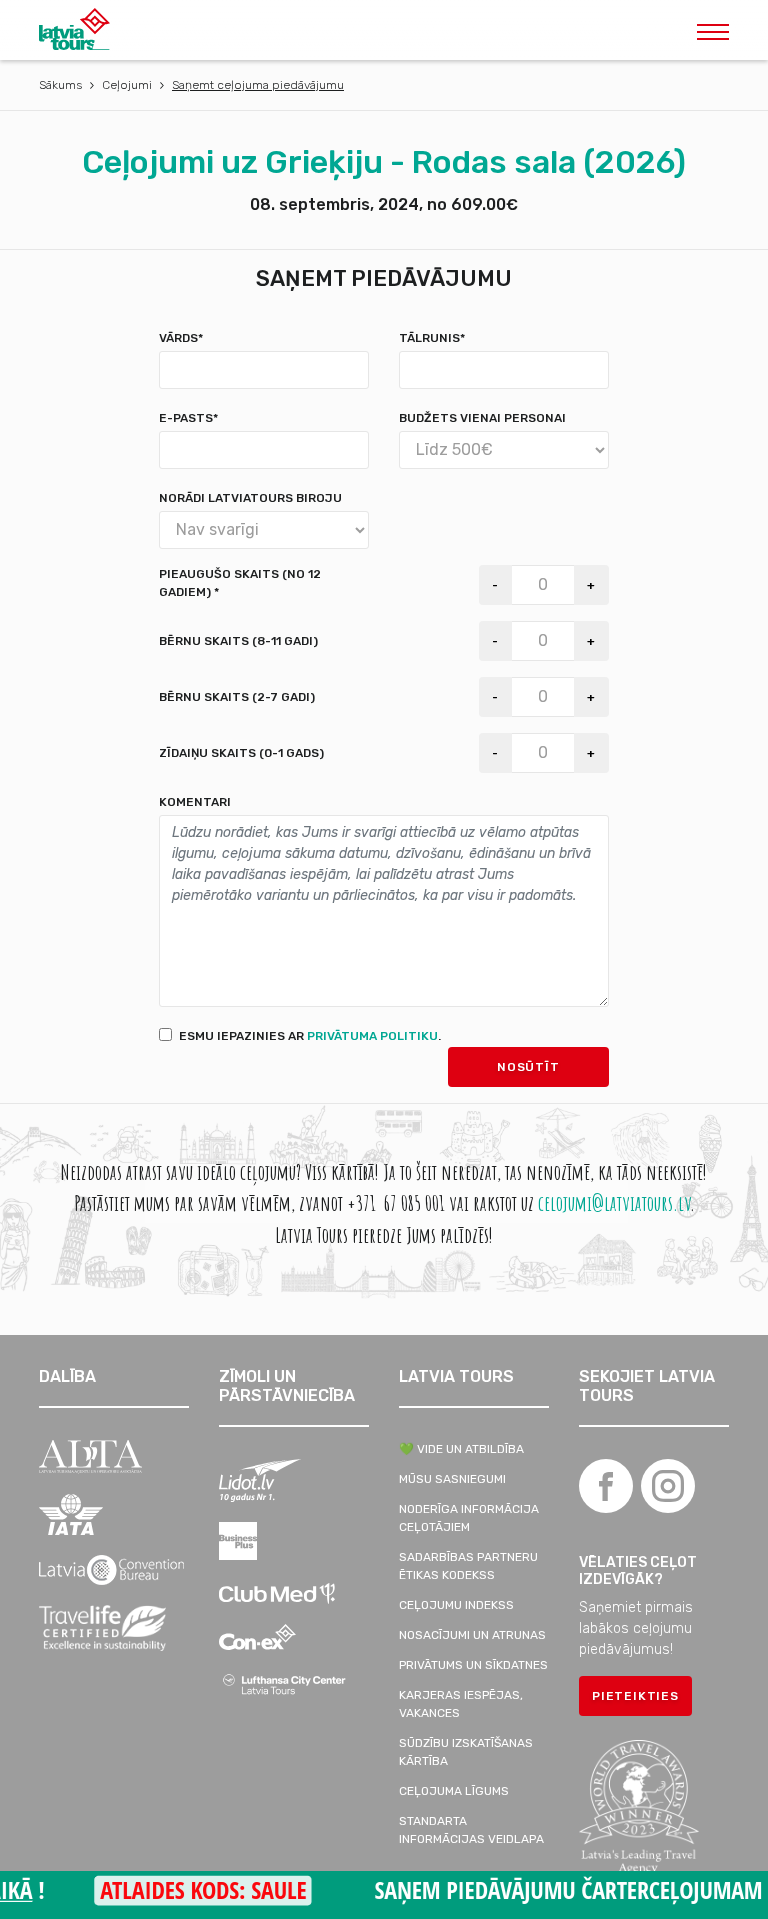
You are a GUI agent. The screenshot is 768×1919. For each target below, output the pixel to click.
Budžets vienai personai (482, 418)
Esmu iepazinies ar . (310, 1036)
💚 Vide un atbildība (461, 1449)
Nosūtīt (528, 1067)
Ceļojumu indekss (456, 1605)
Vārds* (181, 338)
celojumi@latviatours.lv (614, 1202)
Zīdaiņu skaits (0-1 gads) (241, 753)
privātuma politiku (372, 1036)
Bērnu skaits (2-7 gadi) (237, 697)
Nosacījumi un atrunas (472, 1635)
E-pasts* (188, 418)
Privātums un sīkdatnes (473, 1665)
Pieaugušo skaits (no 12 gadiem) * (240, 583)
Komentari (195, 802)
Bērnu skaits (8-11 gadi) (238, 641)
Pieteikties (635, 1696)
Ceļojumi (127, 85)
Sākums (60, 85)
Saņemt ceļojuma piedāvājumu (258, 85)
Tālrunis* (432, 338)
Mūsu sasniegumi (452, 1479)
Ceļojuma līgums (454, 1791)
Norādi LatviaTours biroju (250, 498)
